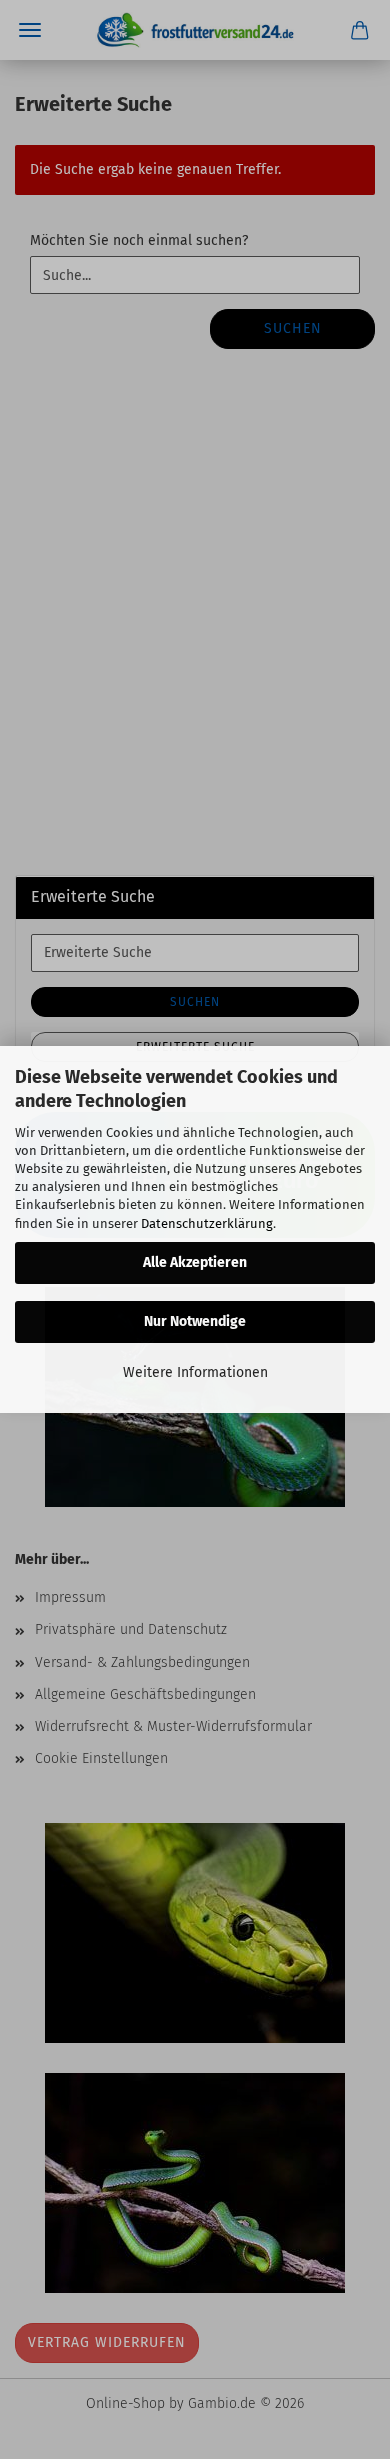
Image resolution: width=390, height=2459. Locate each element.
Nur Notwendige (195, 1321)
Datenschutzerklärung (207, 1223)
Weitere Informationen (195, 1372)
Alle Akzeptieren (195, 1262)
